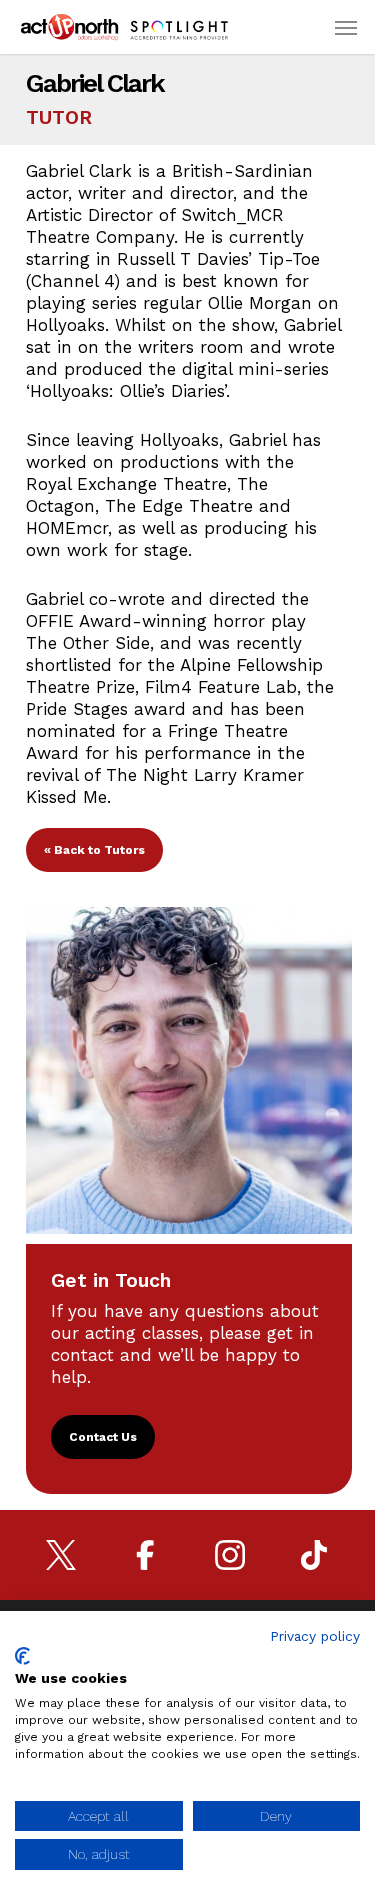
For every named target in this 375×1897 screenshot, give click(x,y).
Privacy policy (315, 1636)
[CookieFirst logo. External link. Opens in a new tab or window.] (22, 1656)
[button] (346, 27)
